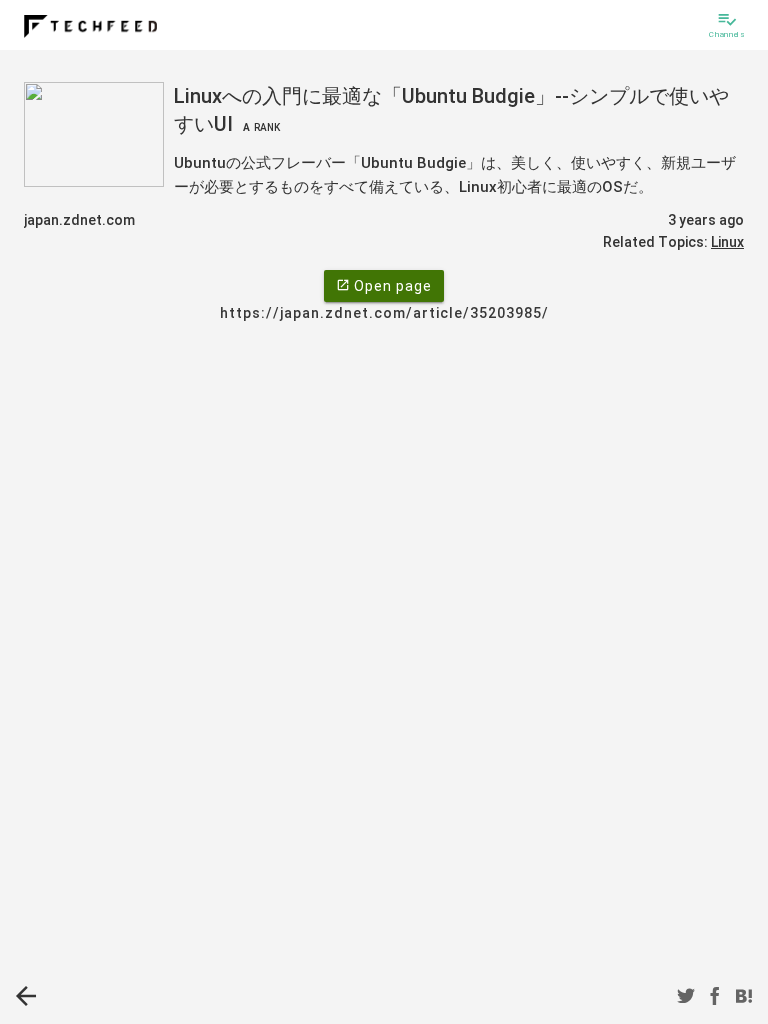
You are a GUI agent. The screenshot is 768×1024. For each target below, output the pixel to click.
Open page (384, 286)
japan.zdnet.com (79, 220)
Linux (727, 242)
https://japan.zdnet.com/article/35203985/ (384, 313)
